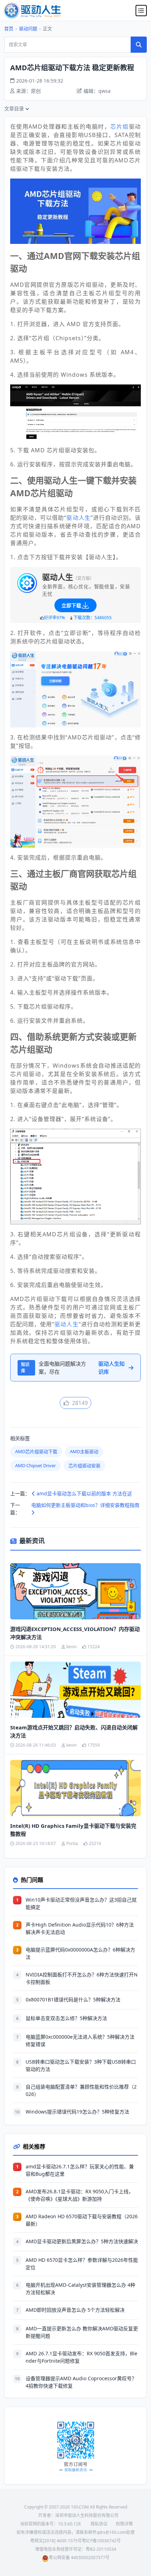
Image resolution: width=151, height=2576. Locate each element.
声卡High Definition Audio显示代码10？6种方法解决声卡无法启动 (80, 1928)
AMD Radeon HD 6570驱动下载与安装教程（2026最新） (82, 2220)
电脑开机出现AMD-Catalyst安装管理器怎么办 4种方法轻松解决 (80, 2289)
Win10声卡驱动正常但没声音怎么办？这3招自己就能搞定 (81, 1903)
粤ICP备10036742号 (101, 2541)
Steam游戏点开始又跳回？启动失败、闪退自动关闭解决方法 (74, 1731)
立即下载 (71, 605)
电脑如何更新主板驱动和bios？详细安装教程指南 (85, 1505)
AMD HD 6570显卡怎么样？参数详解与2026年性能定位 (82, 2264)
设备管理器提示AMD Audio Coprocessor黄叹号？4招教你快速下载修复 (81, 2382)
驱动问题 (28, 28)
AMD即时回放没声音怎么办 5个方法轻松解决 (75, 2310)
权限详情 (124, 2524)
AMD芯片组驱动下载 (36, 1451)
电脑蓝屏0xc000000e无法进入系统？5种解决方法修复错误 (80, 2040)
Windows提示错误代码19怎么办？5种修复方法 (77, 2112)
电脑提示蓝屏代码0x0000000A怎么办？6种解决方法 (80, 1953)
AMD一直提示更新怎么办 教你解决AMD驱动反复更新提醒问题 (82, 2332)
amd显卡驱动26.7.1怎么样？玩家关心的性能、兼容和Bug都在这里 (80, 2170)
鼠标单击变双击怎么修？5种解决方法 (66, 2018)
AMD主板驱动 (84, 1451)
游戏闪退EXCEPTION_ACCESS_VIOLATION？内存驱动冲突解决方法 (75, 1633)
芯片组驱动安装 (84, 1465)
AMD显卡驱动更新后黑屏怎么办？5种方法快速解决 (82, 2241)
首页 (9, 28)
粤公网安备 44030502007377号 (79, 2558)
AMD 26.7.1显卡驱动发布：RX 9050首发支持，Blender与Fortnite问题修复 (81, 2357)
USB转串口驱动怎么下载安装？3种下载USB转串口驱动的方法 (81, 2065)
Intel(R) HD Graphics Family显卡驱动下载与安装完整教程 (73, 1830)
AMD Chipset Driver (35, 1465)
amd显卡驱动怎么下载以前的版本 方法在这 (84, 1493)
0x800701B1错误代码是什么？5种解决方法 (73, 1999)
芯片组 (119, 127)
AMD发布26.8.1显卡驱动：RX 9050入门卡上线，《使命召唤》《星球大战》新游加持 (80, 2195)
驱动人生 (78, 518)
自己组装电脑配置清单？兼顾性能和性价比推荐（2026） (81, 2090)
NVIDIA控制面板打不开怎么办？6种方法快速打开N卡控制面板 (82, 1978)
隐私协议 (99, 2524)
